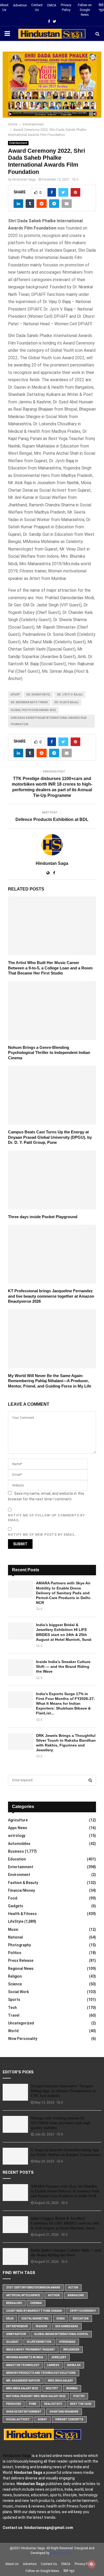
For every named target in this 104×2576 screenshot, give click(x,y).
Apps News (18, 1828)
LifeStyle (16, 1921)
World (13, 2031)
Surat (43, 2419)
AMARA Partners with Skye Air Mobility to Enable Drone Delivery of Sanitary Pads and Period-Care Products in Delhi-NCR (64, 1593)
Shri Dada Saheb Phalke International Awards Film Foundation (49, 721)
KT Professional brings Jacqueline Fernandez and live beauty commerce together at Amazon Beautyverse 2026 (51, 1296)
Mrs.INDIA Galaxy (60, 2381)
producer (14, 2404)
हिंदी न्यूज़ (101, 7)
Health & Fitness (22, 1914)
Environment (19, 1875)
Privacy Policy (66, 7)
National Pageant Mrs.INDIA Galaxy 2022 (36, 2396)
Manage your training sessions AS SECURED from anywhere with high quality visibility (61, 2123)
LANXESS (53, 2365)
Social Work (18, 1992)
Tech (12, 2008)
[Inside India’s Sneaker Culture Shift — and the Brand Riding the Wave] (21, 1668)
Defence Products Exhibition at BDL (52, 819)
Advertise (20, 5)
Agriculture (18, 1820)
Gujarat (13, 2342)
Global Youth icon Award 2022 (33, 710)
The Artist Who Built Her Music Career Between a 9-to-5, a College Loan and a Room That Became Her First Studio (50, 968)
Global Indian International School (61, 2334)
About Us (4, 7)
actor (73, 2288)
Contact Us (37, 7)
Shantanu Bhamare (64, 2412)
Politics (15, 1953)
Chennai (36, 2303)
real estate (53, 2404)
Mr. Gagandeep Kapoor (23, 2381)
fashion (41, 2326)
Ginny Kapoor (16, 2334)
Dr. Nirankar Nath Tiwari (29, 702)
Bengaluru (14, 2303)
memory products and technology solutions (41, 2373)
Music (13, 1929)
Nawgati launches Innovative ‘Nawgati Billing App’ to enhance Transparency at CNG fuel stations (63, 2091)
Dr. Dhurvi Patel (38, 695)
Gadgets (16, 1906)
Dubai (61, 2319)
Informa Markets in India (25, 2357)
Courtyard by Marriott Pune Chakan (34, 2311)
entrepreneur (17, 2326)
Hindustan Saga (24, 179)
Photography (19, 1945)
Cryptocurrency (83, 2311)
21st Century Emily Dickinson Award (33, 2288)
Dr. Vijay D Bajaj (67, 702)
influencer (71, 2350)
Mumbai (72, 2388)
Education (17, 1859)
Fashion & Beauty (23, 1883)
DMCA (52, 5)
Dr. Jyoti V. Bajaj (70, 695)
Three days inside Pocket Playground (43, 1217)
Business (16, 1851)
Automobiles (19, 1844)
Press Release (21, 1960)
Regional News (21, 1969)
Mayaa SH (74, 2365)
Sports (14, 2000)
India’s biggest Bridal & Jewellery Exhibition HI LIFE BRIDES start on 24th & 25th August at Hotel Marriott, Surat (65, 2223)
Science (15, 1984)
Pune (33, 2404)
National (15, 1937)
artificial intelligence (23, 2295)
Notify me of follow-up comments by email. (47, 1518)
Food (13, 1898)
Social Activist (18, 2419)
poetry (79, 2396)
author (54, 2295)
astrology (17, 1836)
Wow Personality (23, 2039)
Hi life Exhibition (39, 2342)
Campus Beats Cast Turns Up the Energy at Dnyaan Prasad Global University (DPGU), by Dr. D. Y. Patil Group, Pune (50, 1137)
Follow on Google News (85, 10)
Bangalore (76, 2295)
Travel (14, 2015)
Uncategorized (21, 2023)
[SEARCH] (90, 1780)
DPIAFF (15, 695)
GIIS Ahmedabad (67, 2326)
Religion (15, 1976)
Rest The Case (81, 2404)
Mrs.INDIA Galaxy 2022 (22, 2388)
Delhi (10, 2319)
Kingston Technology (23, 2365)
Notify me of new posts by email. (42, 1535)
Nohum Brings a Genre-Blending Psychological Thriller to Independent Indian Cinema (49, 1053)
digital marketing (35, 2319)
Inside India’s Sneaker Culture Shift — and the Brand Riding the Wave (63, 1667)
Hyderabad (67, 2342)
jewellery (59, 2357)
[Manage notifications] (91, 2564)
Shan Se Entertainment (24, 2412)
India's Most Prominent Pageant (31, 2350)
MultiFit (52, 2388)
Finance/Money (21, 1890)
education (81, 2319)
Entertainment (18, 143)
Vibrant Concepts (69, 2419)
